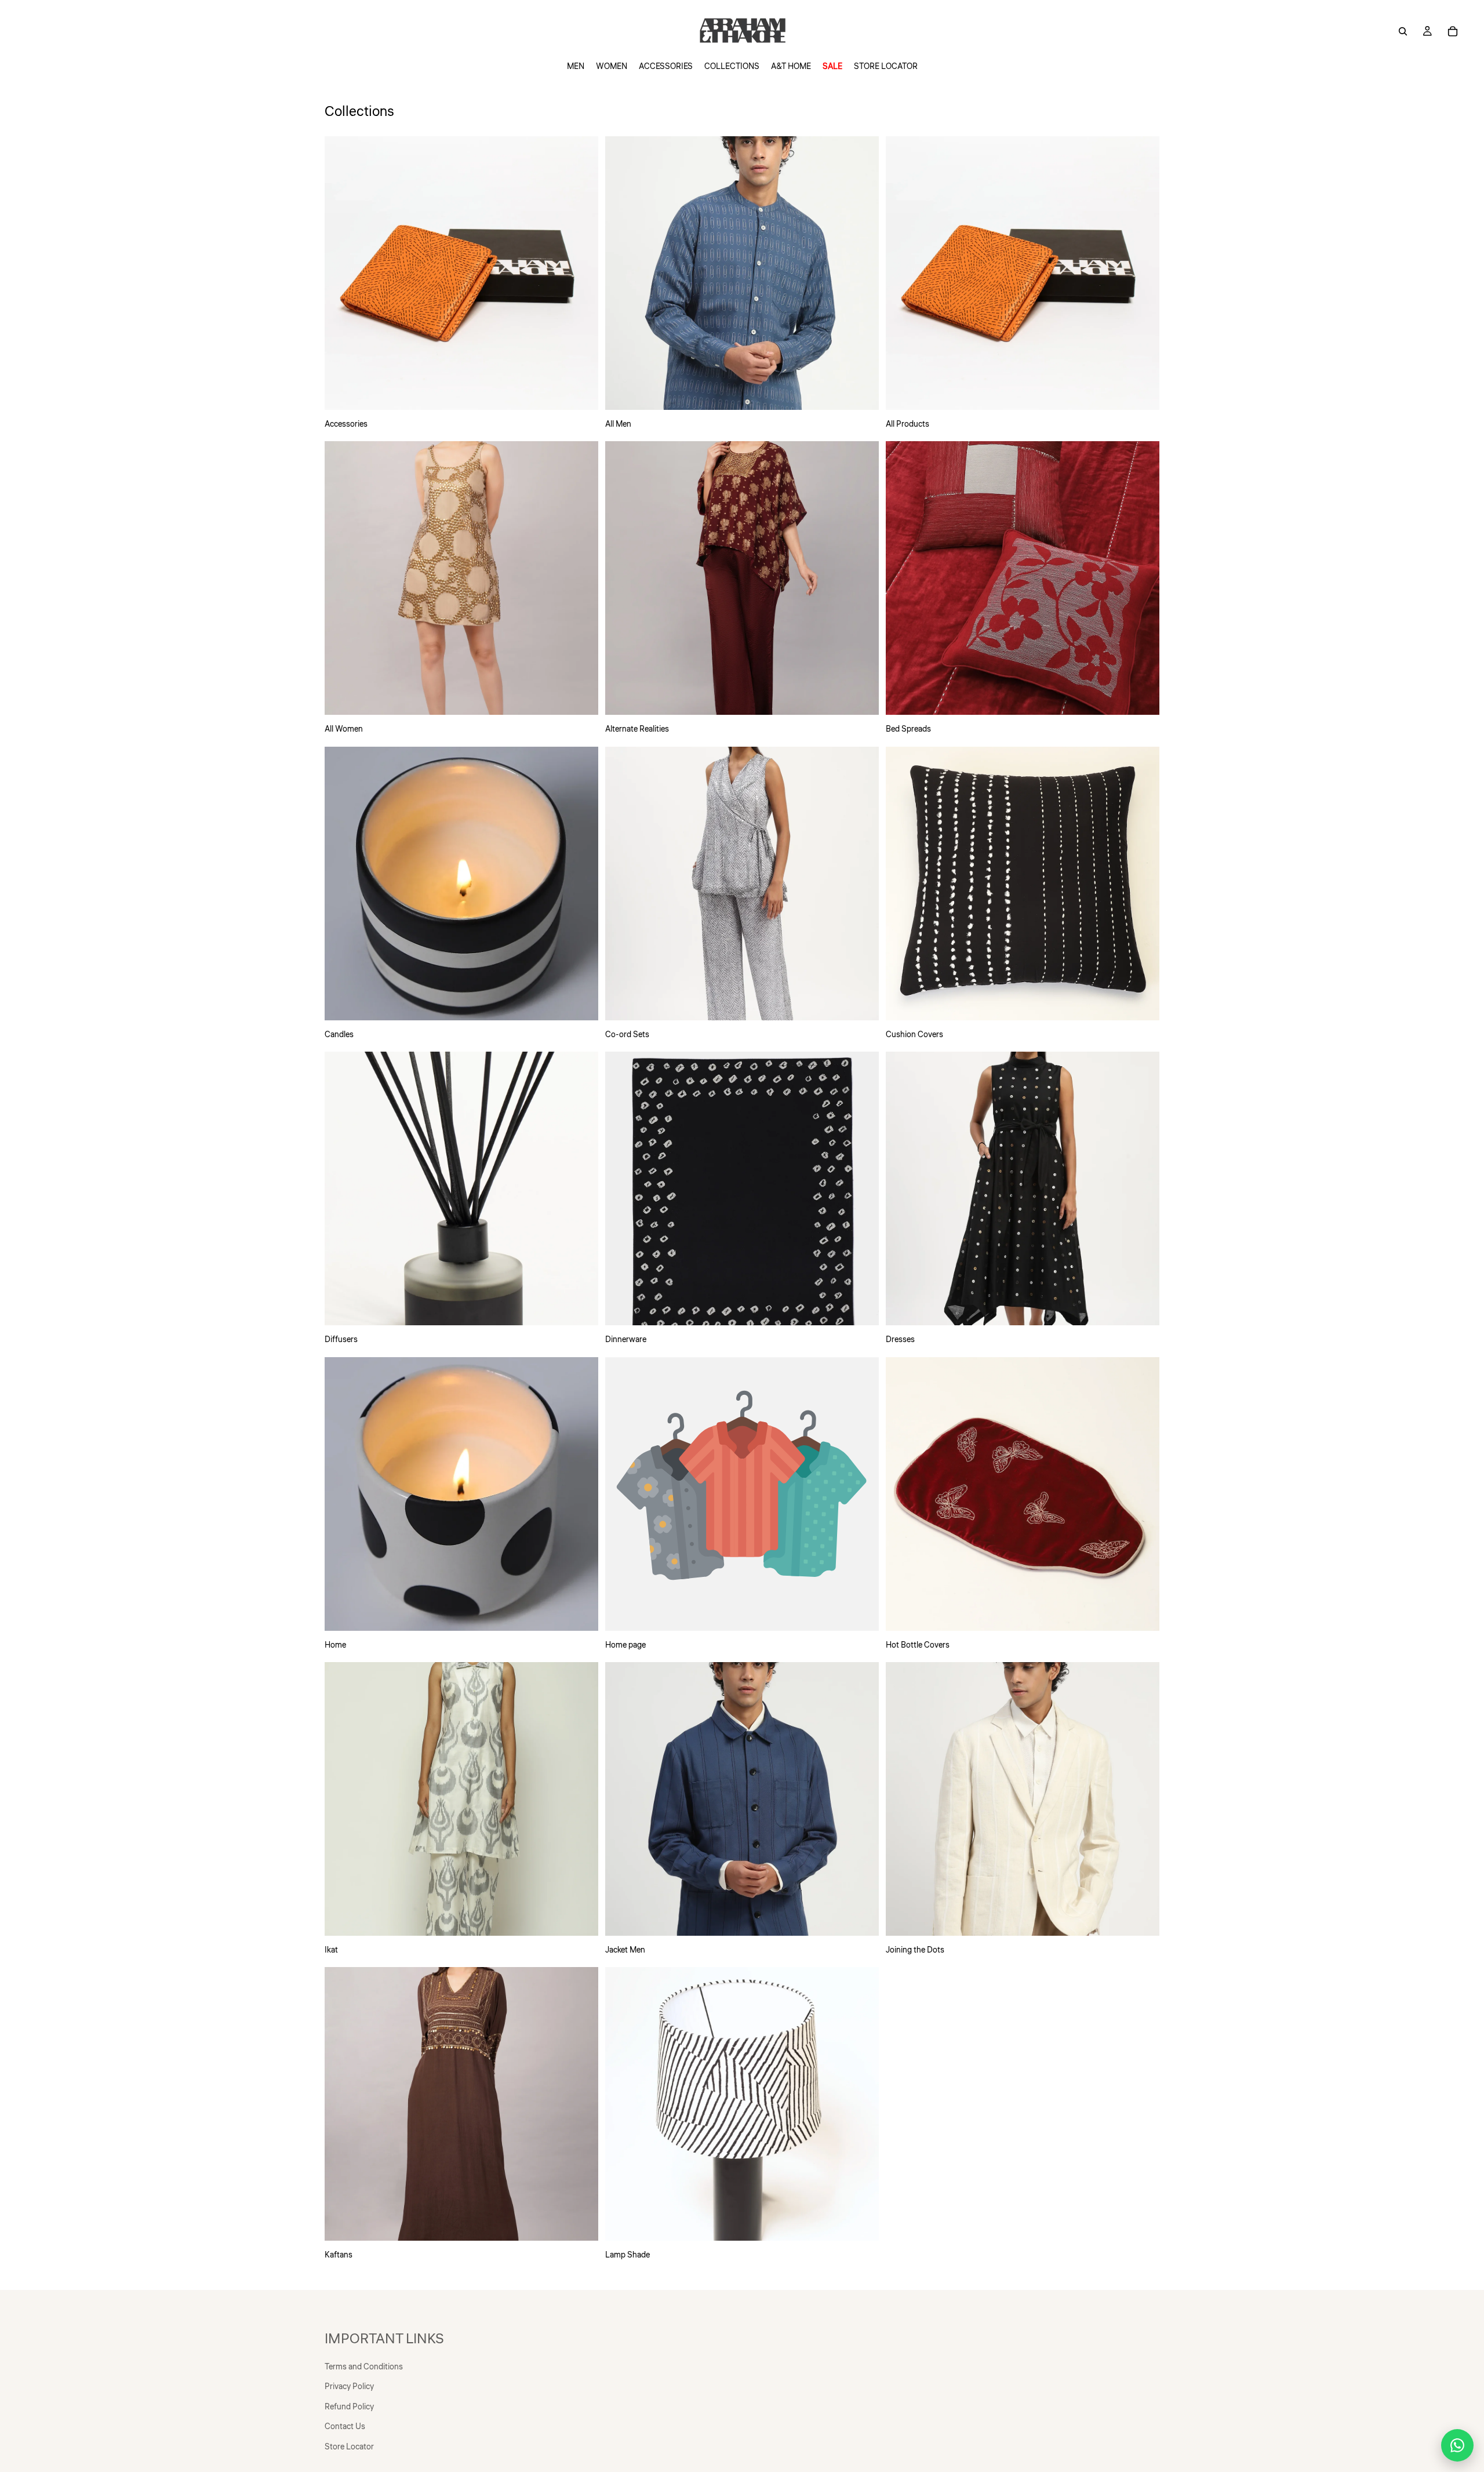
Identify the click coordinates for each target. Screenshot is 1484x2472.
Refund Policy (349, 2407)
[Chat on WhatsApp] (1457, 2445)
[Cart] (1453, 31)
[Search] (1403, 31)
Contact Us (345, 2427)
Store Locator (349, 2447)
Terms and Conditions (364, 2367)
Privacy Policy (349, 2387)
